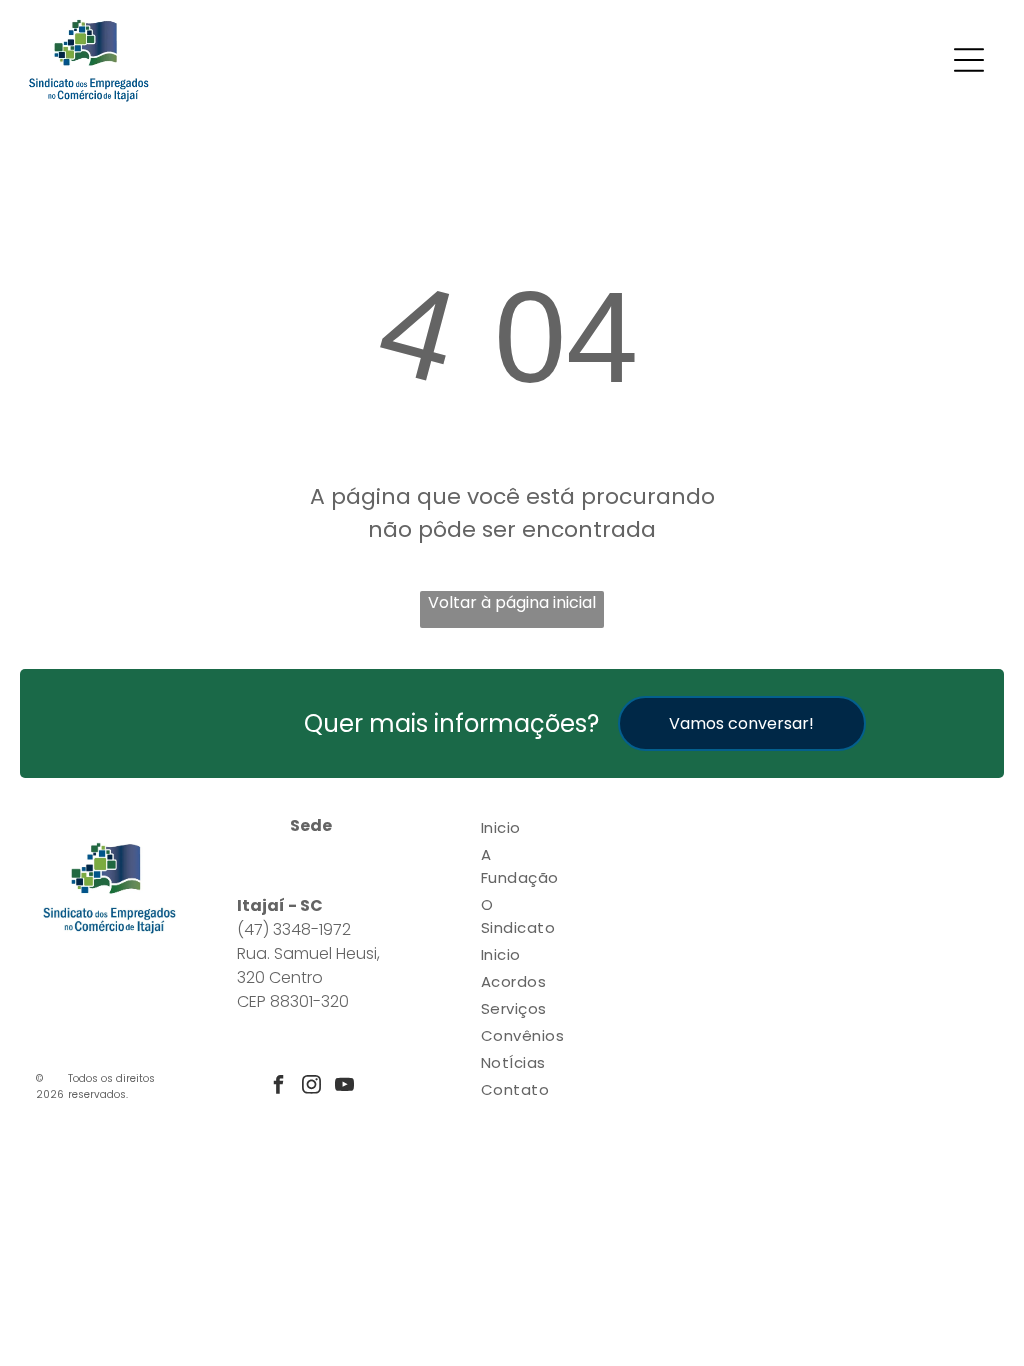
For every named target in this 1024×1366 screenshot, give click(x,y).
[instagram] (311, 1086)
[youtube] (344, 1086)
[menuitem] (522, 827)
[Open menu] (969, 60)
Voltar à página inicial (512, 602)
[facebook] (278, 1086)
